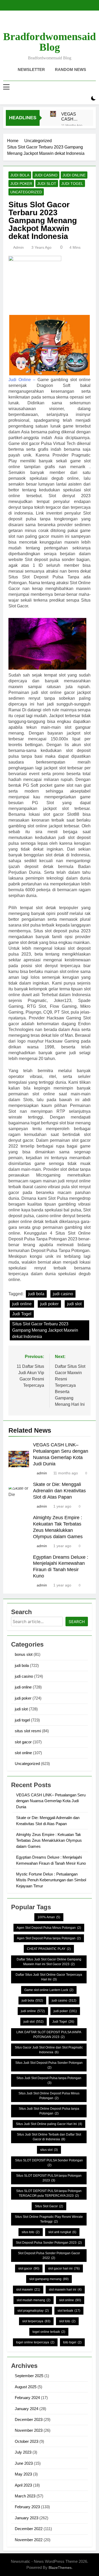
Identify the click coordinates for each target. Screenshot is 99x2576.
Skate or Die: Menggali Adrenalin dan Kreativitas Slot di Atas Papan (59, 1491)
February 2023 (27, 2507)
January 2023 (27, 2518)
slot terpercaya (36, 2321)
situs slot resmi (28, 1731)
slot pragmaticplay (33, 2311)
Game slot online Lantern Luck (49, 1990)
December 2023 (29, 2419)
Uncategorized (26, 192)
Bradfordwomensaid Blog (49, 42)
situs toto (31, 2232)
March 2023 (25, 2496)
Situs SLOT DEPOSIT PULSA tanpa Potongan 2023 (49, 2178)
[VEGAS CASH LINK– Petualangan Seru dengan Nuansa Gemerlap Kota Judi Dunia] (53, 114)
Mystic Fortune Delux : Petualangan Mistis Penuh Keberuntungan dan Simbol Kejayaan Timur (51, 1880)
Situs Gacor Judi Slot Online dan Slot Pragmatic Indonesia (49, 2050)
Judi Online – (22, 380)
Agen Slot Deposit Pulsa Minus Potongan (49, 1928)
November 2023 (29, 2430)
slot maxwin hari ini (65, 2290)
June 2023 (24, 2463)
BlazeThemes (60, 2568)
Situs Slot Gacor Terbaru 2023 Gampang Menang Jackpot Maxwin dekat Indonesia (45, 1330)
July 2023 (23, 2452)
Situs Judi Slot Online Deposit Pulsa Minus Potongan (49, 2096)
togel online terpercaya (35, 2342)
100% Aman (49, 1917)
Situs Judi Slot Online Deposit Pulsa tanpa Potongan (49, 2111)
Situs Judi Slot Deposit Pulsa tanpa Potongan (49, 2080)
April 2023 (23, 2485)
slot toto (67, 2321)
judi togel (72, 184)
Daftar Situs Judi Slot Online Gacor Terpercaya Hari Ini (49, 1977)
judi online (74, 175)
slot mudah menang (34, 2300)
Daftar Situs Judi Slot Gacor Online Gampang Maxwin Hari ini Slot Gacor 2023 (49, 1962)
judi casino (46, 175)
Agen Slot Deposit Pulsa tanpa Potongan (49, 1938)
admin (18, 247)
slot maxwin (28, 2290)
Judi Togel (22, 1314)
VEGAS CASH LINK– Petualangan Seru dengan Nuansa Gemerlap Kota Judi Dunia (73, 117)
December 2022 (29, 2529)
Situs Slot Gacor (49, 2206)
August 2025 (26, 2387)
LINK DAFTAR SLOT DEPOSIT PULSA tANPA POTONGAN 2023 (49, 2035)
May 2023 (23, 2474)
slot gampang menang (49, 2279)
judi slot (47, 184)
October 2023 (27, 2441)
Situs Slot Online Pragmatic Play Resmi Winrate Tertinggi (49, 2219)
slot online (23, 1753)
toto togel (72, 2342)
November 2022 (29, 2540)
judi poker (21, 184)
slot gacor (23, 1742)
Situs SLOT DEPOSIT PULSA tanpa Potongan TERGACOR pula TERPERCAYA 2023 (49, 2193)
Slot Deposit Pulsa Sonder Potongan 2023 (49, 2243)
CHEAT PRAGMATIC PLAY (49, 1949)
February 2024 (27, 2398)
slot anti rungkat (62, 2232)
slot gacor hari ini (64, 2268)
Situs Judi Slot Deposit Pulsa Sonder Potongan (49, 2065)
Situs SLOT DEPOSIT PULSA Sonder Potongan (49, 2163)
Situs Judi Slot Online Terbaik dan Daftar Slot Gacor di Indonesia (49, 2137)
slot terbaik (69, 2311)
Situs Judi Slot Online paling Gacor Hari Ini (49, 2124)
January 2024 (27, 2409)
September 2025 (29, 2376)
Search (77, 1622)
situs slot (49, 2150)
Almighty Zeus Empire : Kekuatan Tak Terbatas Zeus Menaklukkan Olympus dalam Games (49, 1840)
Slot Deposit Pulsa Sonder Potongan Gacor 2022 (49, 2256)
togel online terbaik (49, 2332)
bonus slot (24, 1654)
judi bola (20, 175)
